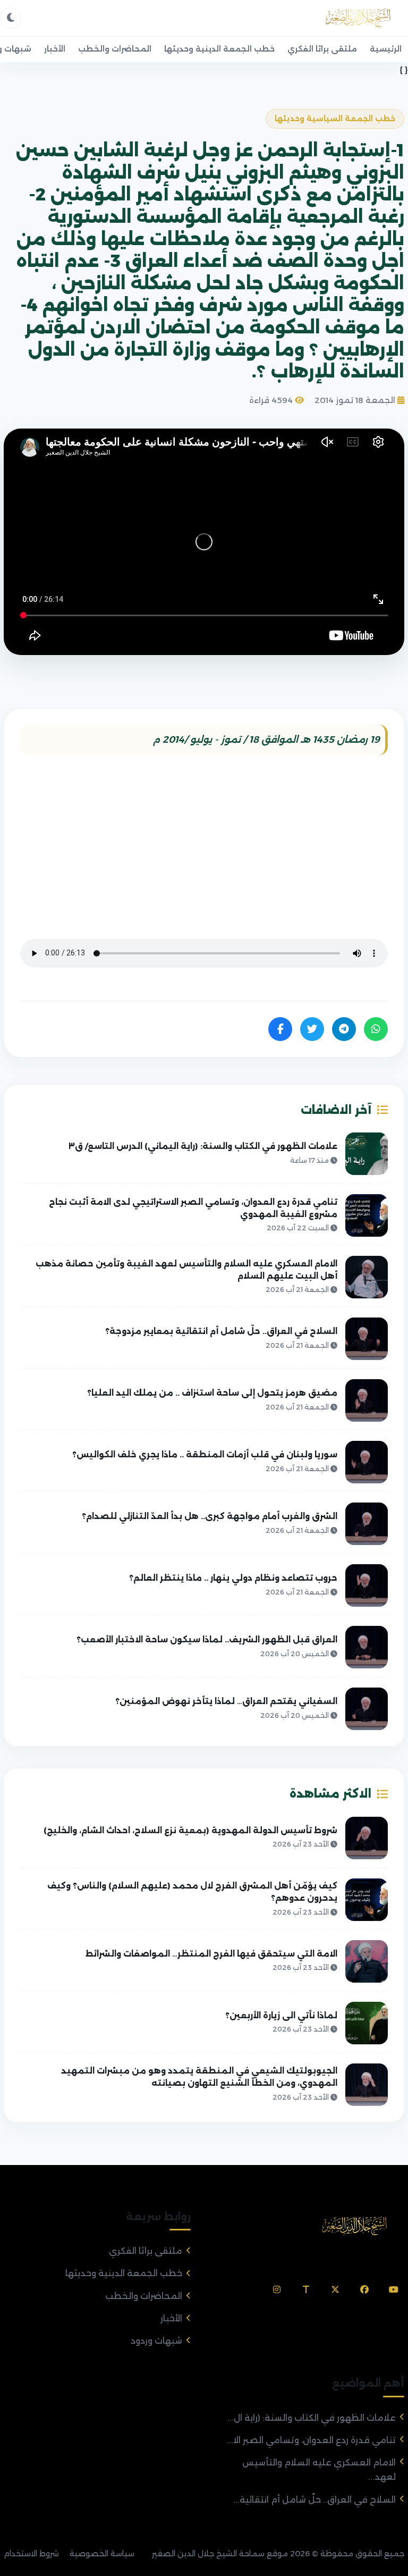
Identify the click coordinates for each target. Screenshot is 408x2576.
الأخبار (55, 49)
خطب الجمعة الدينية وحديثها (219, 49)
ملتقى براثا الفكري (322, 49)
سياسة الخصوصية (102, 2554)
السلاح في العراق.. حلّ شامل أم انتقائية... (314, 2500)
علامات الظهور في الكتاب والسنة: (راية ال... (312, 2418)
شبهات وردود (156, 2341)
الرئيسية (386, 49)
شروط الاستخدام (31, 2554)
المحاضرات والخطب (115, 49)
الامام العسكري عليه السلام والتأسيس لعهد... (319, 2470)
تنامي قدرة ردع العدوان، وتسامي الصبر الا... (311, 2440)
